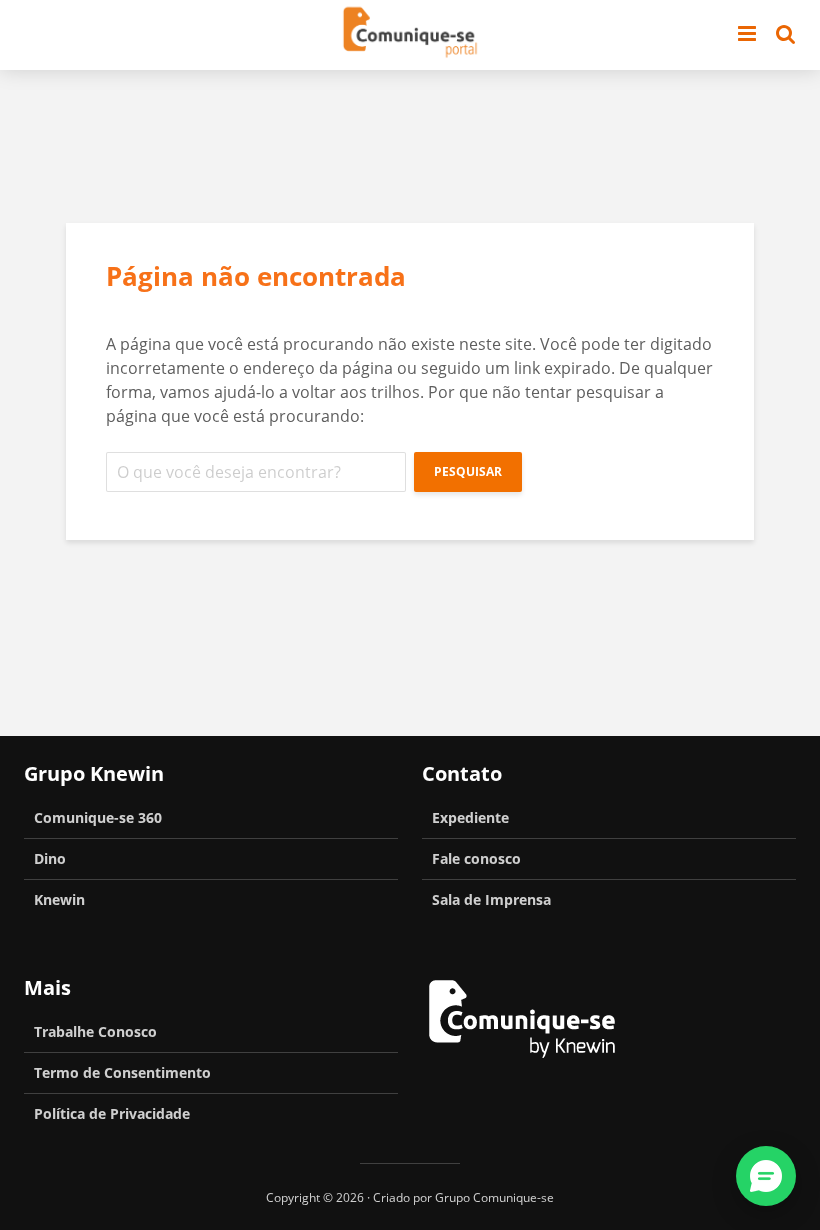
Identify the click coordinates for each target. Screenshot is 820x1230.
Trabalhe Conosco (95, 1031)
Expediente (470, 817)
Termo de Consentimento (122, 1072)
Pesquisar (468, 471)
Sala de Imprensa (491, 899)
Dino (50, 858)
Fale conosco (476, 858)
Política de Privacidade (112, 1113)
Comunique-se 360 (98, 817)
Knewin (59, 899)
